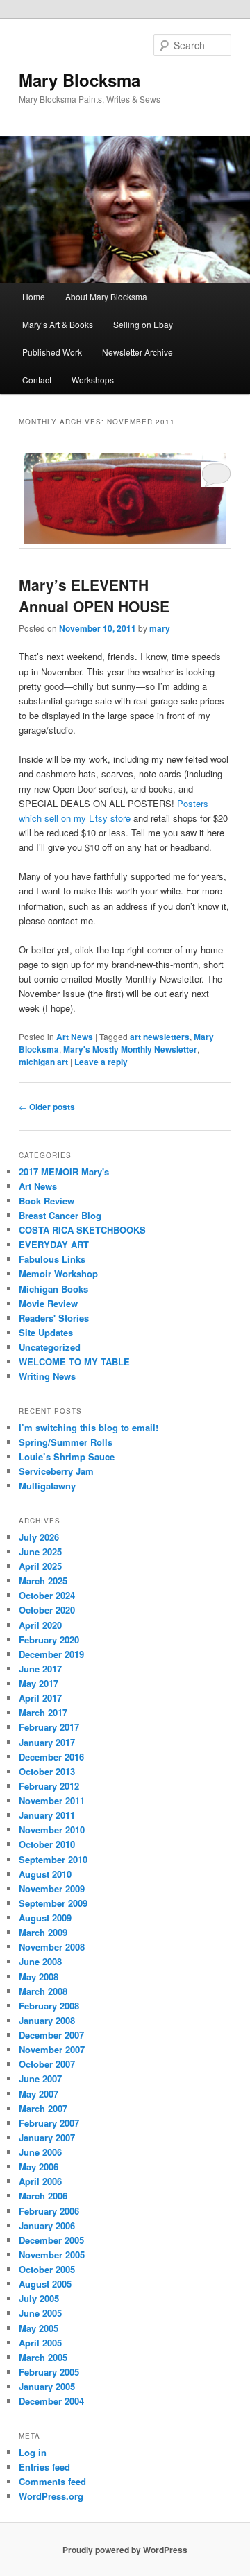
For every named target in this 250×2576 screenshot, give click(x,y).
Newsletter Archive (137, 352)
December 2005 (51, 2240)
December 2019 (51, 1654)
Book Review (47, 1201)
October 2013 (47, 1771)
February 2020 (49, 1640)
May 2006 (39, 2167)
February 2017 (49, 1727)
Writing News (47, 1376)
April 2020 (40, 1625)
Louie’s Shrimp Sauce (67, 1456)
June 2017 (40, 1669)
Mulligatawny (47, 1486)
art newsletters (160, 1037)
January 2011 (47, 1815)
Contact (37, 380)
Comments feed (52, 2481)
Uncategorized (50, 1347)
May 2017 (39, 1683)
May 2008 (39, 1977)
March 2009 (43, 1932)
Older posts (47, 1107)
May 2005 (39, 2328)
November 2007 (52, 2049)
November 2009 (52, 1888)
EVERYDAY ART (54, 1244)
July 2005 (39, 2298)
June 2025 (40, 1551)
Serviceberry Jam (56, 1471)
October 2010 (47, 1844)
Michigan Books (53, 1289)
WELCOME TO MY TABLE (74, 1362)
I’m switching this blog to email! (89, 1427)
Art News (75, 1037)
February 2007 (49, 2123)
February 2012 (49, 1786)
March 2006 (43, 2196)
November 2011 (52, 1800)
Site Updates (46, 1332)
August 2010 (45, 1874)
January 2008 (47, 2020)
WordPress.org (51, 2496)
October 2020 (47, 1610)
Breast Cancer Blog (60, 1215)
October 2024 (47, 1595)
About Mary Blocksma (106, 296)
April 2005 (40, 2343)
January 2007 (47, 2137)
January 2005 (47, 2386)
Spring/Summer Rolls (66, 1442)
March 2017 (43, 1712)
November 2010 (52, 1830)
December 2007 (51, 2035)
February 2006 (49, 2211)
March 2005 (43, 2357)
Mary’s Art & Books (58, 324)
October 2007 (47, 2064)
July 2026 (39, 1537)
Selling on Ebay (143, 324)
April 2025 (40, 1566)
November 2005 (52, 2255)
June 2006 (40, 2152)
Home (34, 296)
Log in (33, 2452)
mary (160, 628)
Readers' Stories (54, 1318)
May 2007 (39, 2094)
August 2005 (45, 2284)
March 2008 (43, 1991)
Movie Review (48, 1303)
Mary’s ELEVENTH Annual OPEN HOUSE (94, 596)
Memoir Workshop (58, 1273)
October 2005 (47, 2269)
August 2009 (45, 1918)
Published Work (52, 352)
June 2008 (40, 1961)
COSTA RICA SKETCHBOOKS (82, 1230)
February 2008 (49, 2006)
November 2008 (52, 1947)
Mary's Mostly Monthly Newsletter (130, 1049)
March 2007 (43, 2108)
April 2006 (40, 2181)
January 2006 (47, 2225)
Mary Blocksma (80, 80)
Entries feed (44, 2467)
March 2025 (43, 1581)
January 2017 (47, 1742)
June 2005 (40, 2313)
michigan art (43, 1062)
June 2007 (40, 2078)
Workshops (93, 380)
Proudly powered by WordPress (125, 2550)
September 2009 (53, 1903)
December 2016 (51, 1757)
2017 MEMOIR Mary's (64, 1172)
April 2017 (40, 1698)
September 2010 (53, 1859)
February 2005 (49, 2372)
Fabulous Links (52, 1259)
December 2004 (51, 2401)
